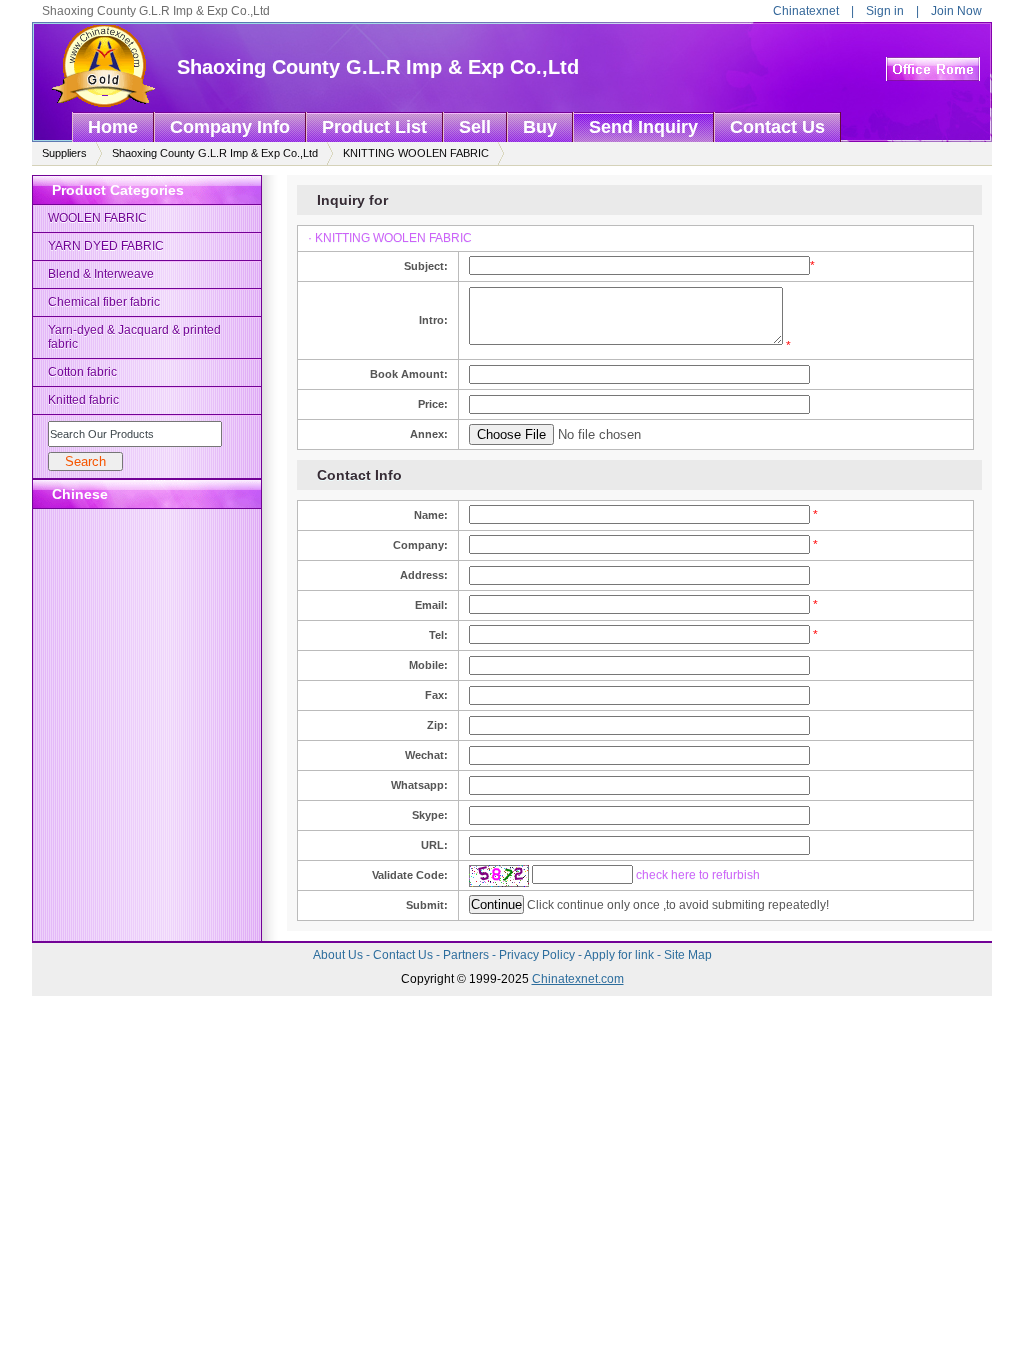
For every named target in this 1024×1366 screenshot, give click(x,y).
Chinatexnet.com (578, 979)
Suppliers (64, 153)
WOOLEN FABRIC (97, 218)
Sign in (885, 11)
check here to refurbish (698, 875)
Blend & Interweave (101, 274)
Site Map (688, 955)
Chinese (80, 494)
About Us (339, 955)
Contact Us (404, 955)
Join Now (956, 11)
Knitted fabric (83, 400)
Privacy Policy (538, 955)
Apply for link (620, 955)
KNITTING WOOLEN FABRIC (416, 153)
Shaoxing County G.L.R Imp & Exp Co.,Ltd (378, 67)
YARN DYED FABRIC (106, 246)
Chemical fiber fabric (104, 302)
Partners (467, 955)
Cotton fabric (82, 372)
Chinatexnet (806, 11)
